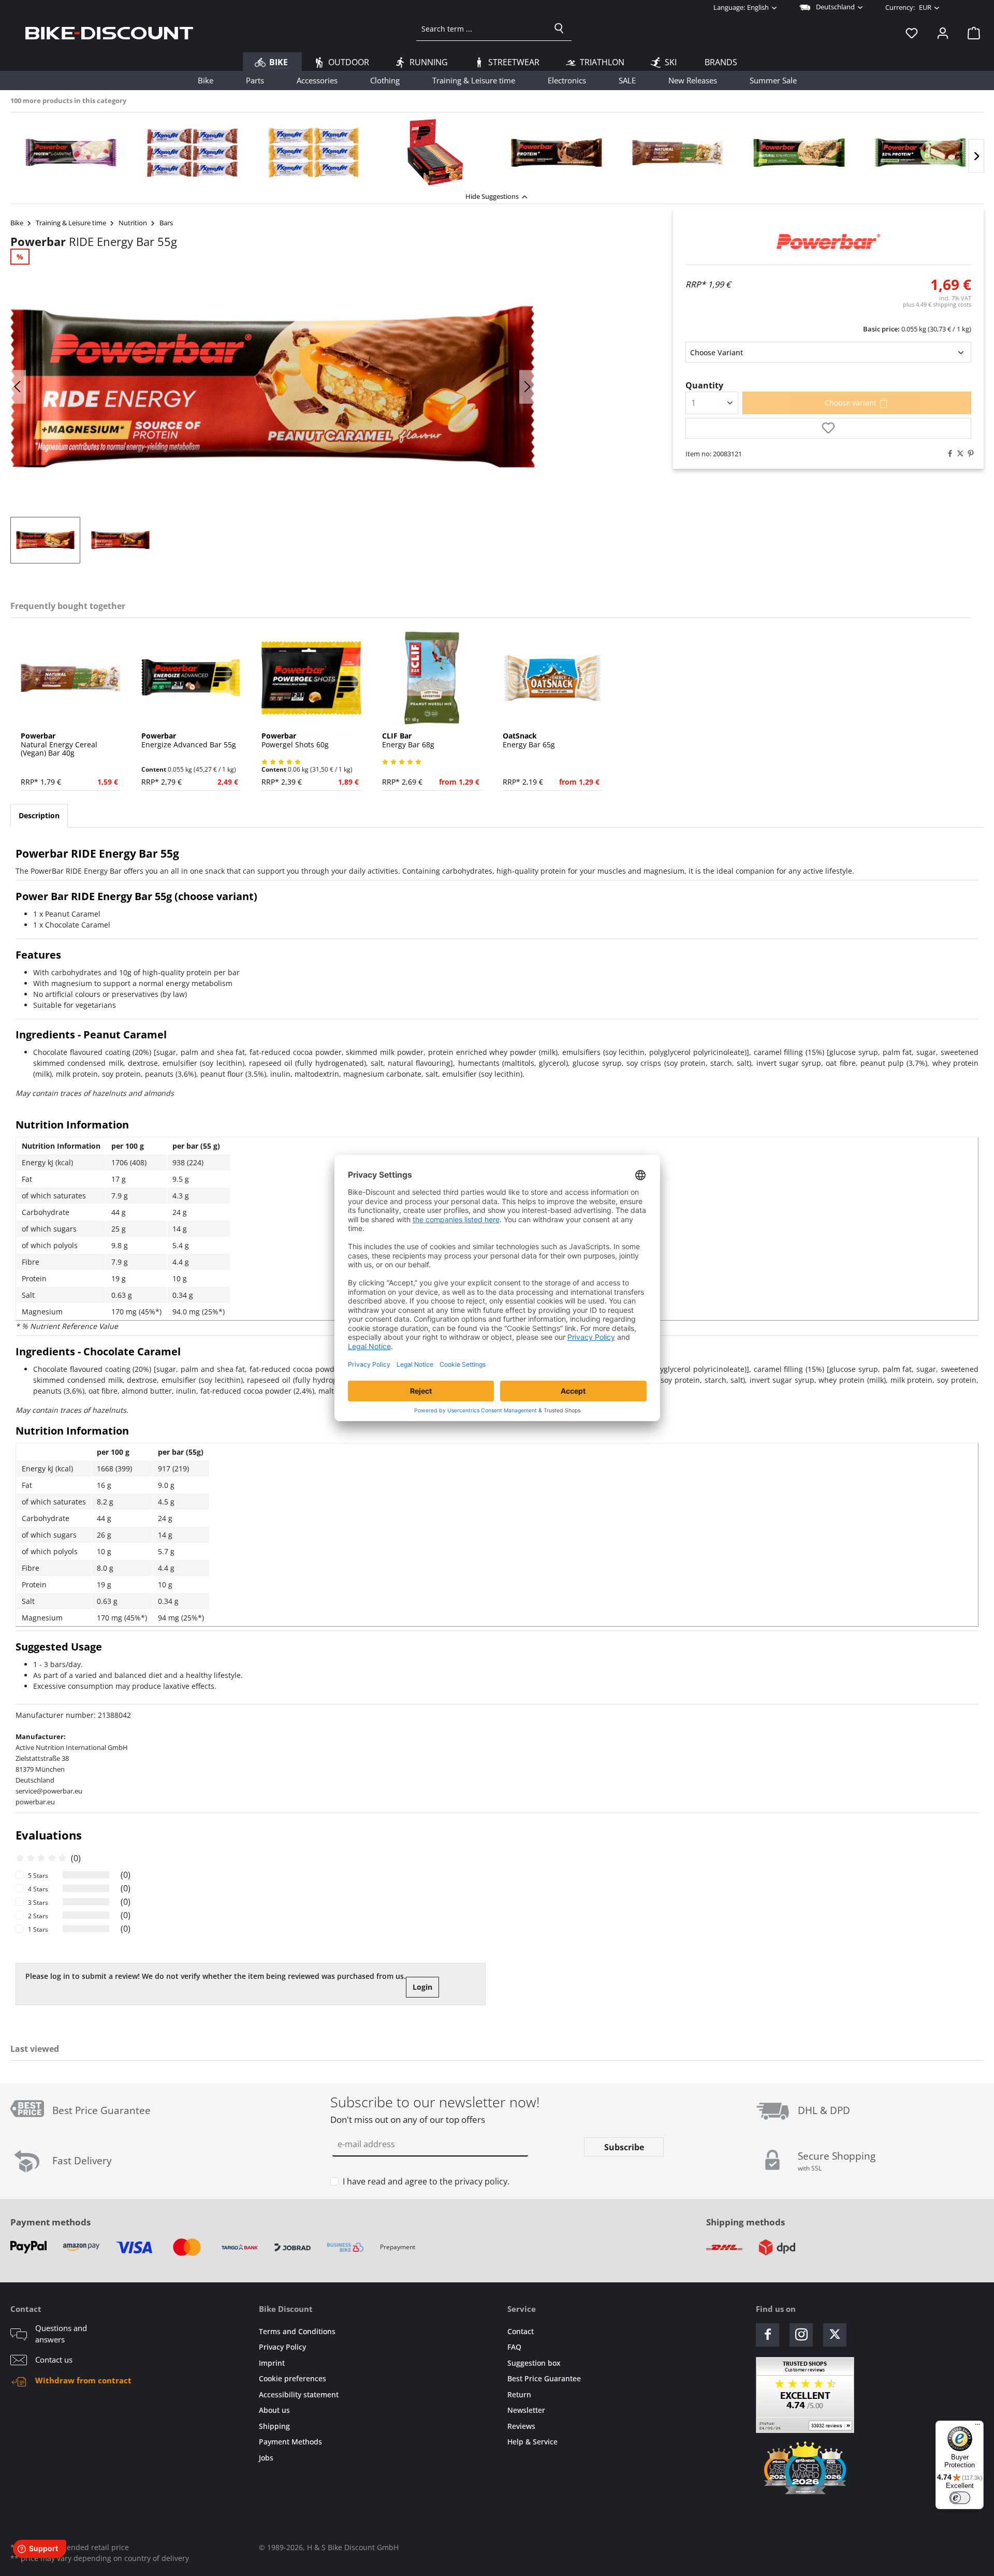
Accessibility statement (299, 2394)
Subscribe (624, 2147)
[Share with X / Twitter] (958, 454)
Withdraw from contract (83, 2380)
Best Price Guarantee (544, 2378)
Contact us (54, 2360)
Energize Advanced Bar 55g (189, 741)
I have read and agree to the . (426, 2181)
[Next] (976, 156)
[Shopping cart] (971, 33)
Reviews (521, 2426)
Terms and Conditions (297, 2331)
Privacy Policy (282, 2347)
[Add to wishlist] (828, 428)
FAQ (514, 2347)
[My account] (943, 33)
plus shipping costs (937, 304)
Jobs (266, 2458)
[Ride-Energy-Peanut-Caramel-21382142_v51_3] (273, 387)
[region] (497, 149)
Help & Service (532, 2442)
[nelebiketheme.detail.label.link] (71, 152)
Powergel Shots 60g (295, 741)
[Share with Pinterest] (968, 454)
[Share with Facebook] (947, 454)
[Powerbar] (828, 242)
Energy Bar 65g (529, 741)
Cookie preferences (293, 2378)
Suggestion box (534, 2363)
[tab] (39, 816)
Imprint (272, 2363)
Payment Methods (290, 2442)
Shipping (274, 2426)
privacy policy (481, 2181)
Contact (521, 2331)
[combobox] (482, 28)
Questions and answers (61, 2334)
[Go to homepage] (109, 33)
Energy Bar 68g (408, 741)
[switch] (960, 2498)
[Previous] (18, 387)
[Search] (559, 28)
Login (422, 1987)
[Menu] (977, 2427)
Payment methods (50, 2222)
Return (519, 2394)
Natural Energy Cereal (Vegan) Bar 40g (59, 745)
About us (274, 2410)
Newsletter (526, 2410)
